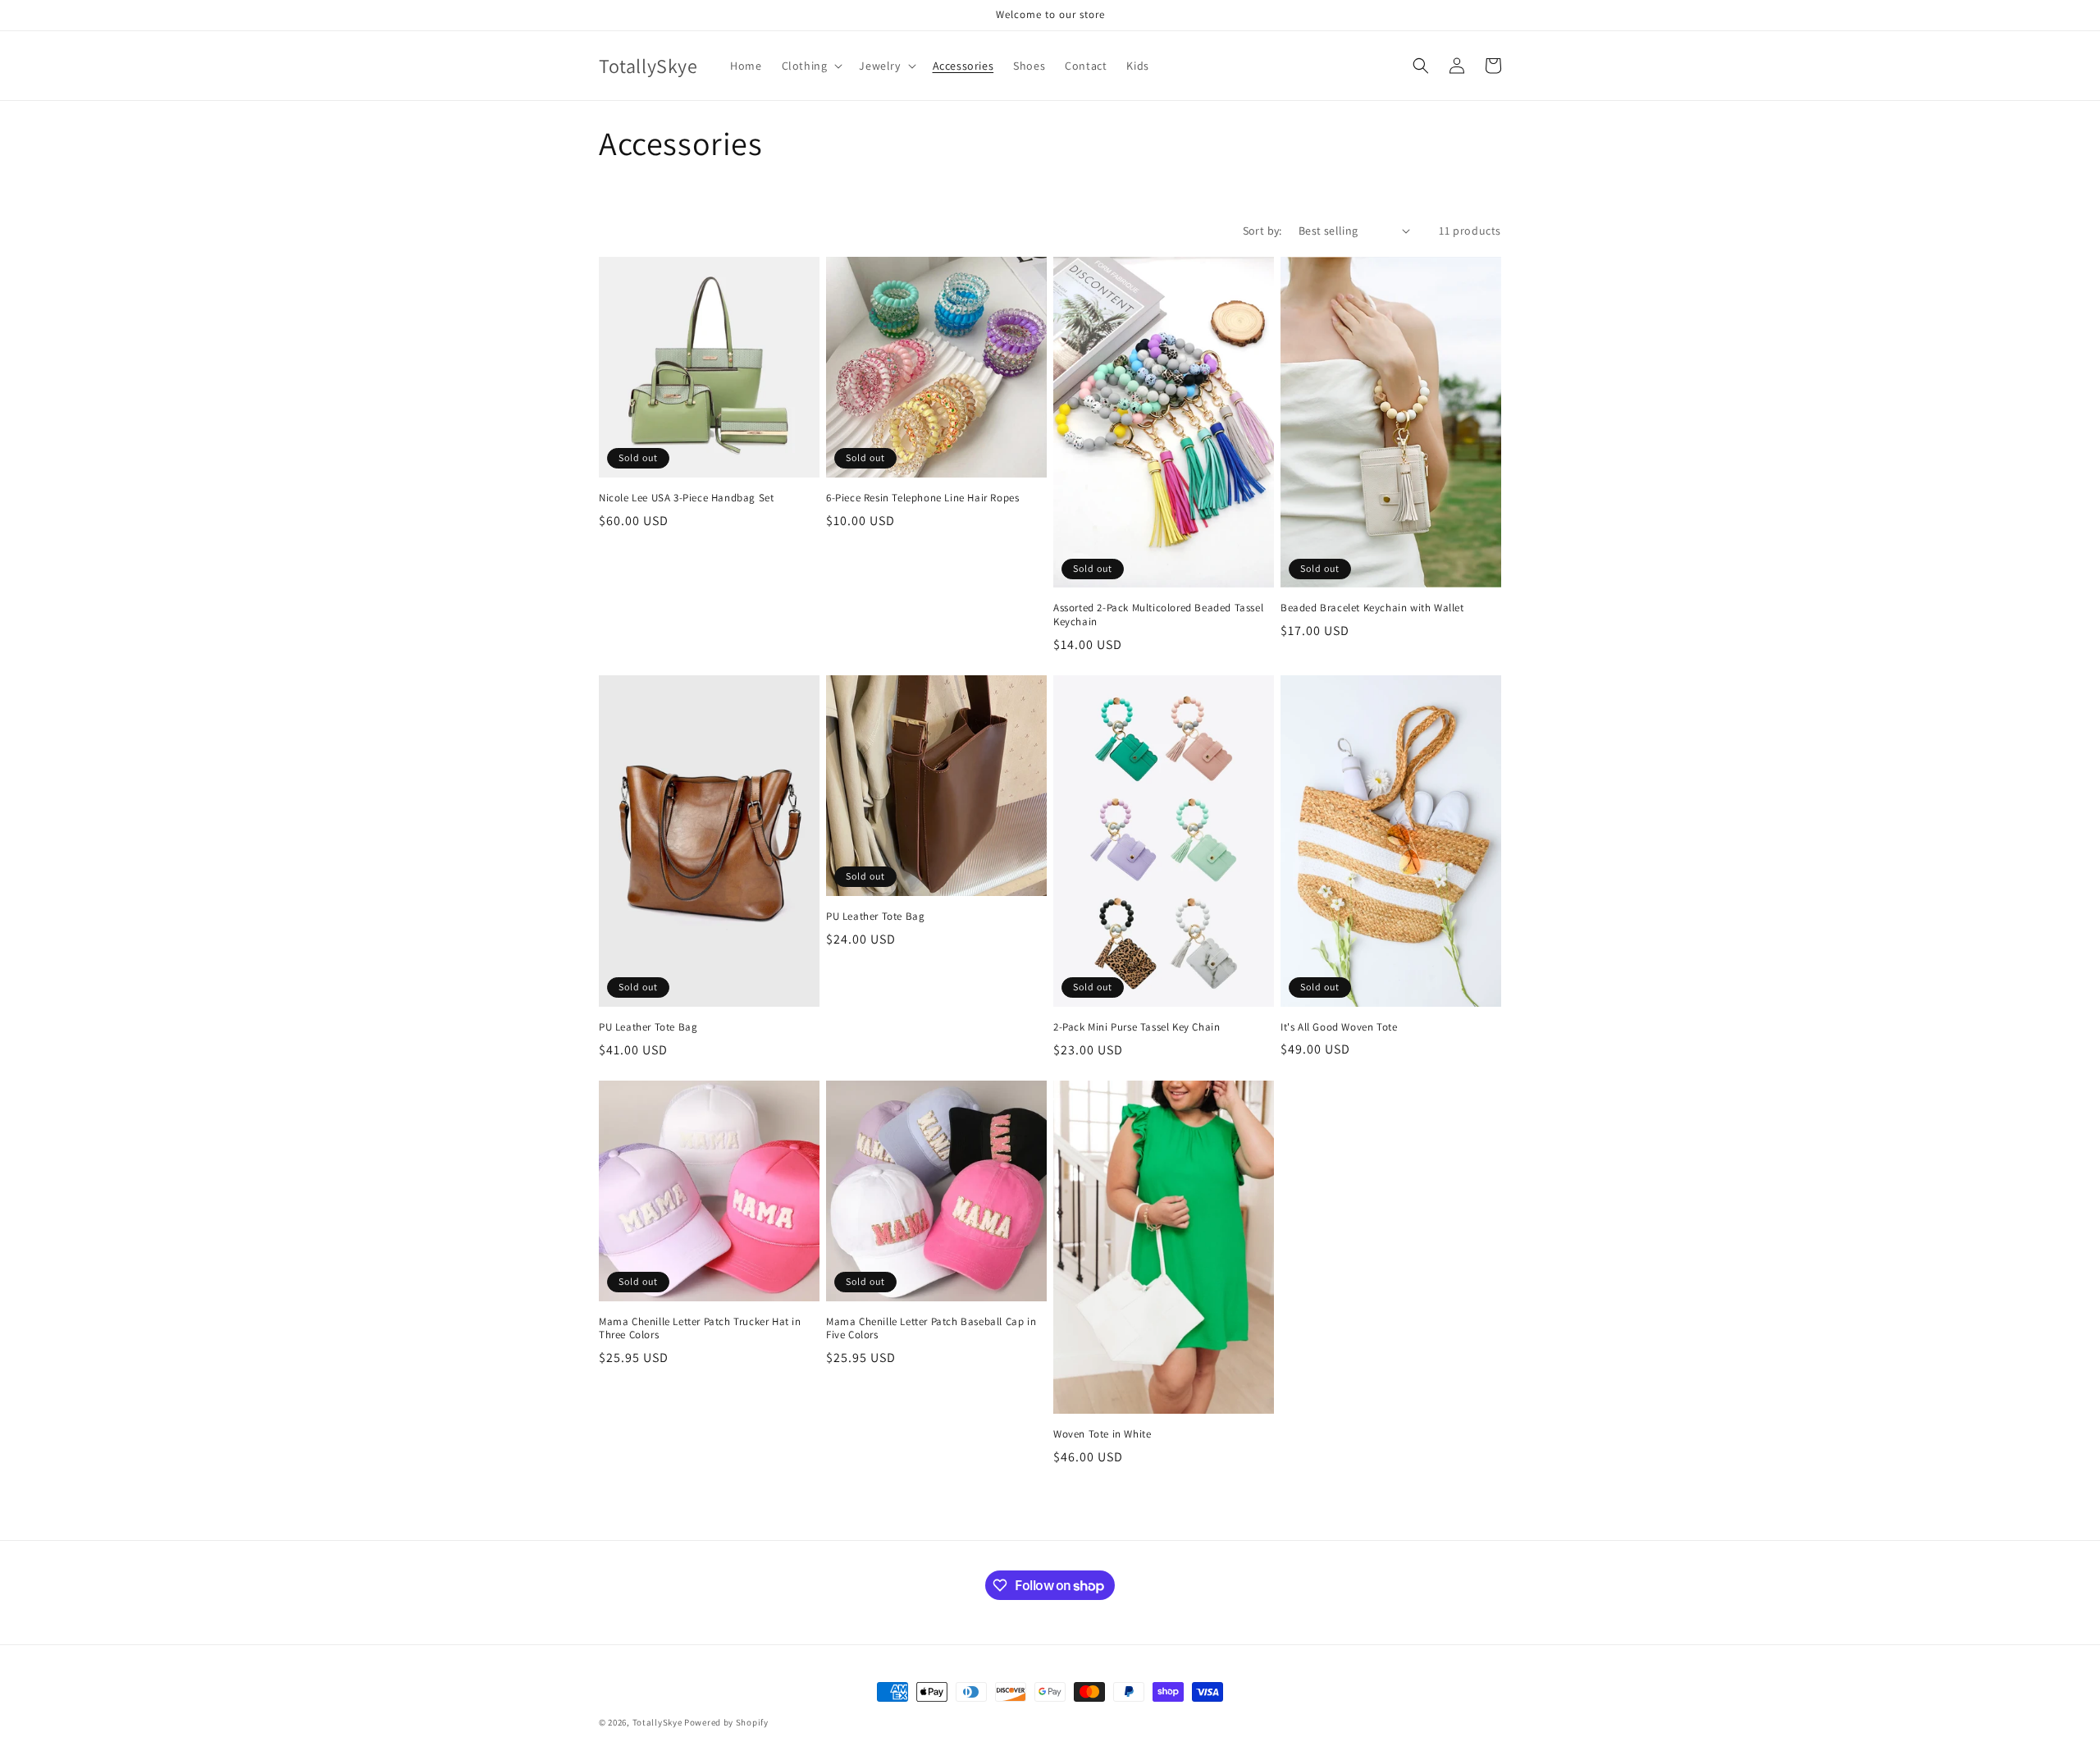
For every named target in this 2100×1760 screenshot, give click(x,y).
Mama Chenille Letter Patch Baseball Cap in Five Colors (931, 1329)
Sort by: (1262, 231)
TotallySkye (657, 1722)
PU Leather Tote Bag (648, 1027)
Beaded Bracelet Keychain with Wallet (1372, 608)
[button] (811, 66)
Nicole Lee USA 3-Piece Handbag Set (686, 498)
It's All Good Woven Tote (1339, 1027)
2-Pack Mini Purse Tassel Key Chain (1137, 1027)
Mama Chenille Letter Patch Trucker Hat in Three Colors (700, 1329)
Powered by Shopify (726, 1722)
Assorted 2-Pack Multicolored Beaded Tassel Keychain (1158, 615)
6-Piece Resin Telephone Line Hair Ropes (922, 498)
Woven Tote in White (1102, 1434)
